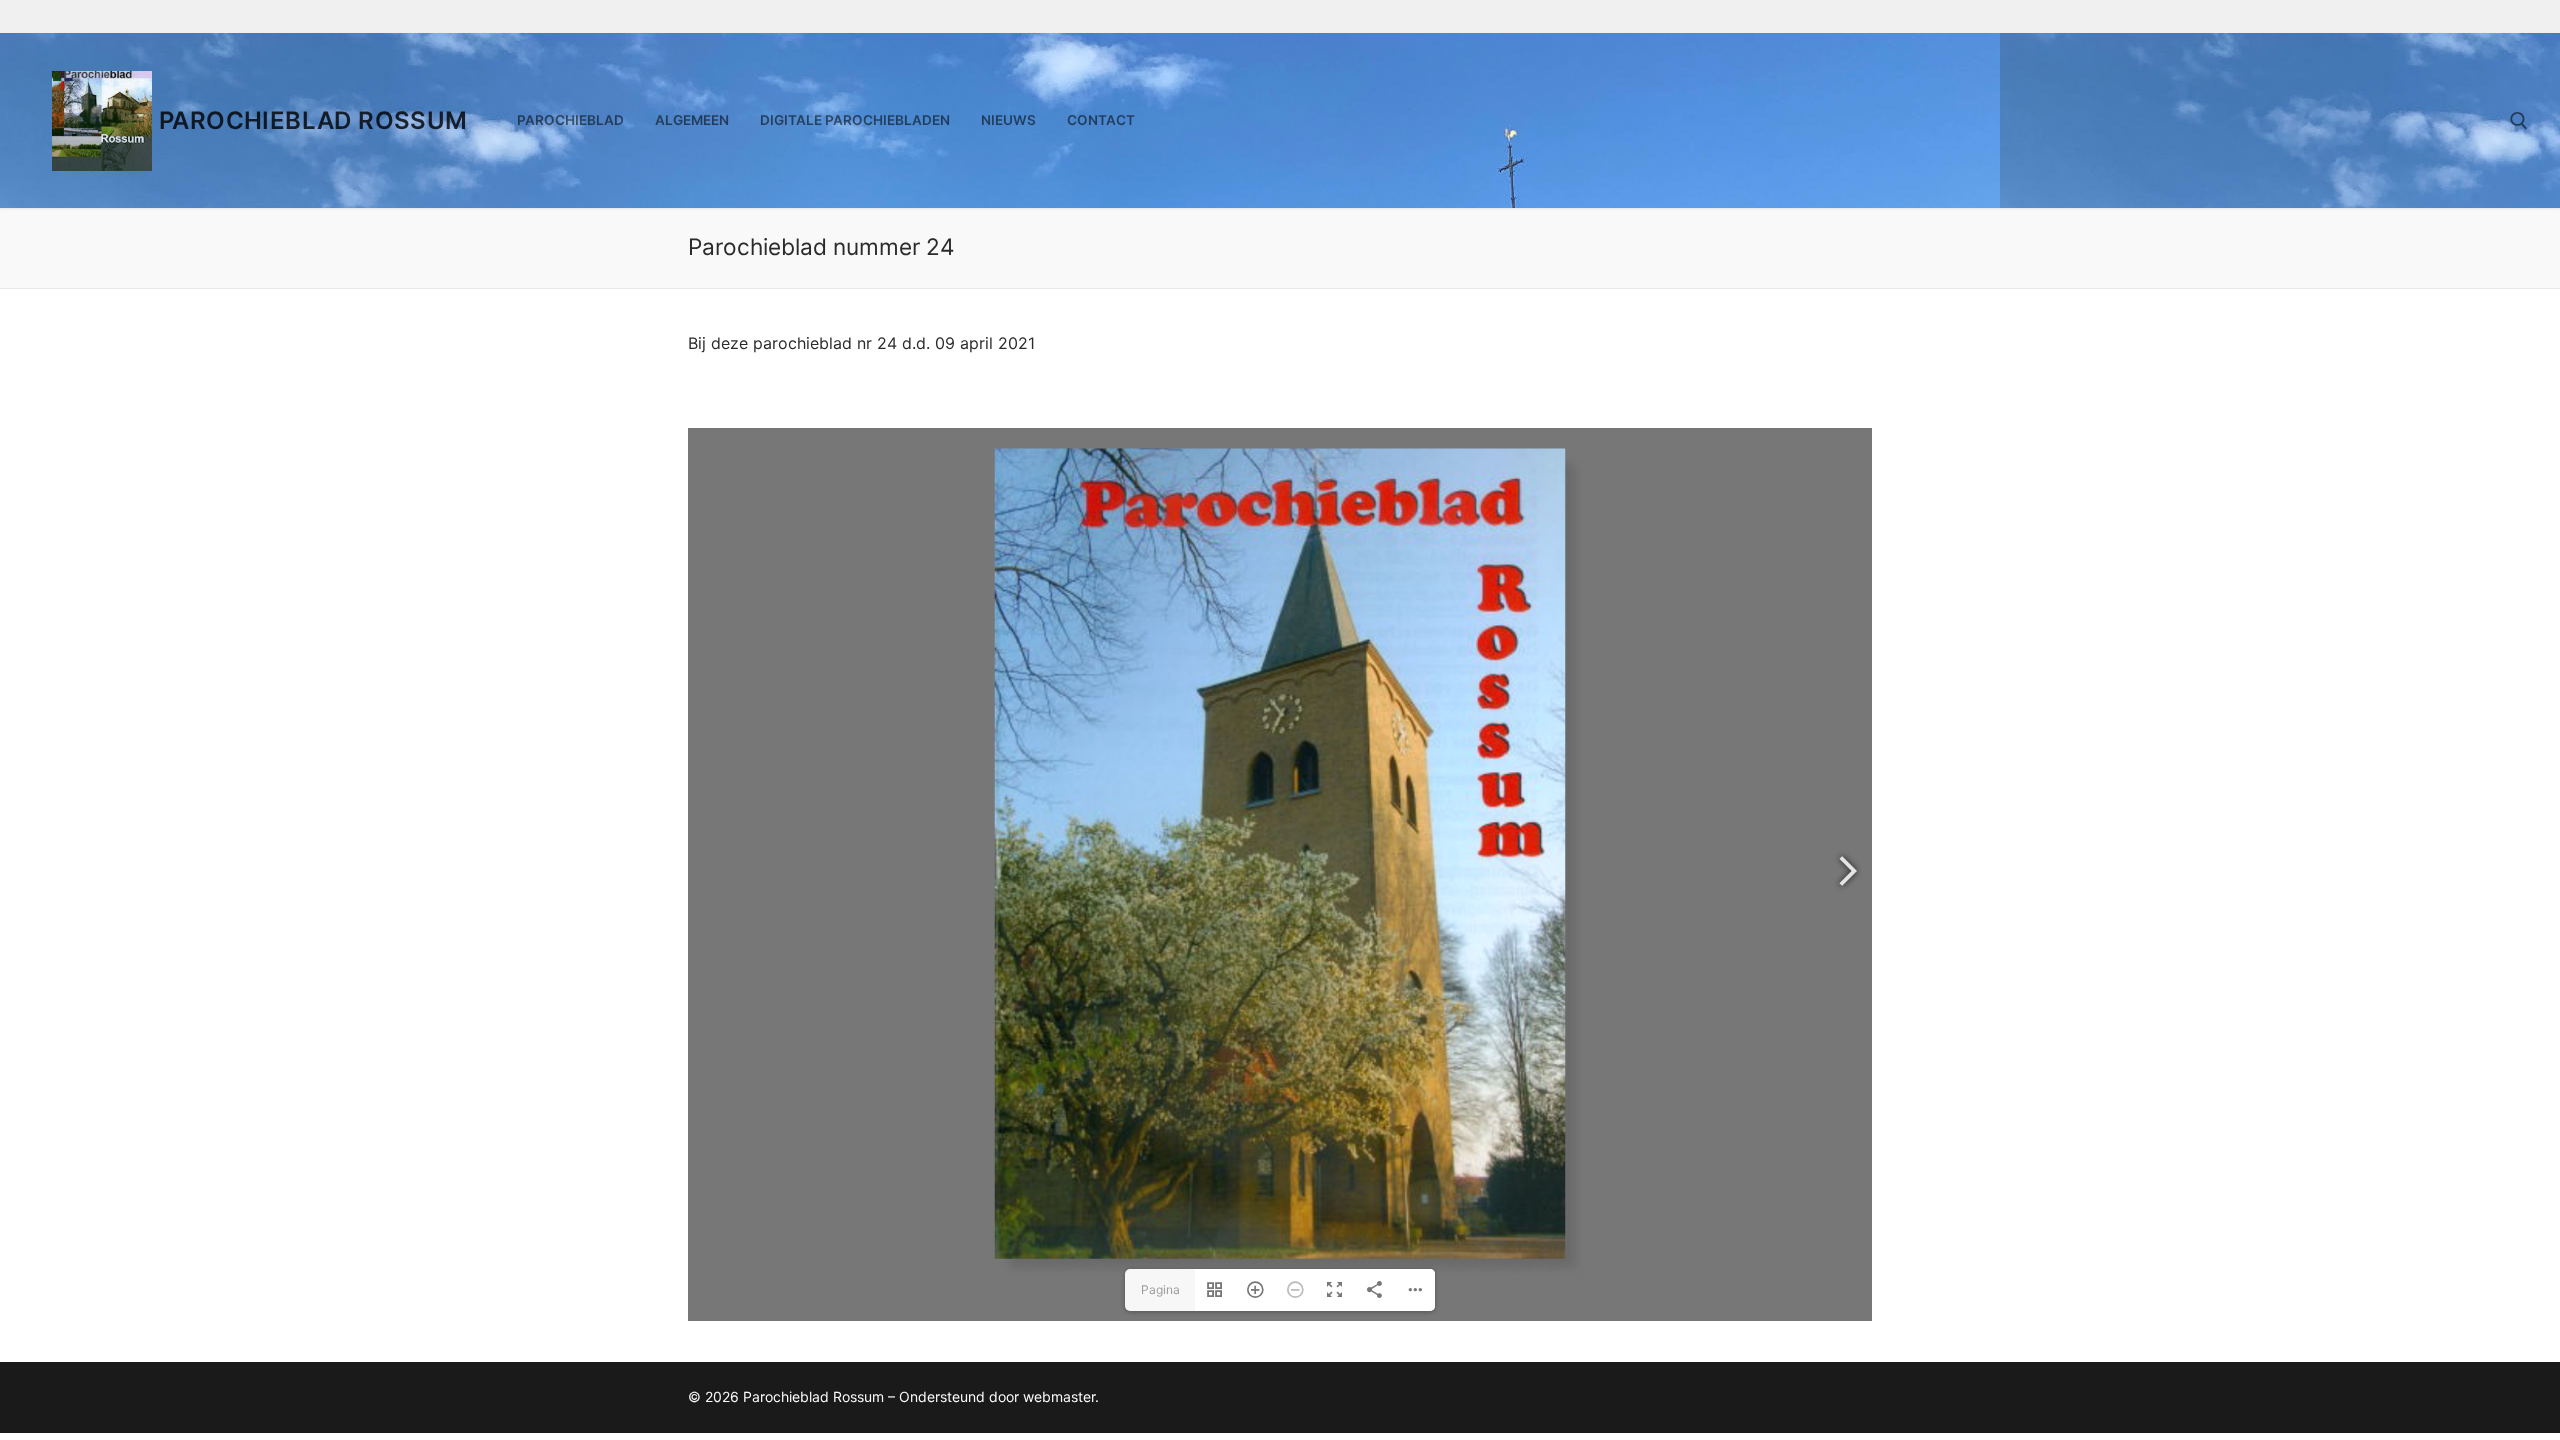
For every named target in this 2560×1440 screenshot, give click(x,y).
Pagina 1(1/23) (1160, 1296)
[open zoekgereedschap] (2519, 121)
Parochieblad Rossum (313, 120)
